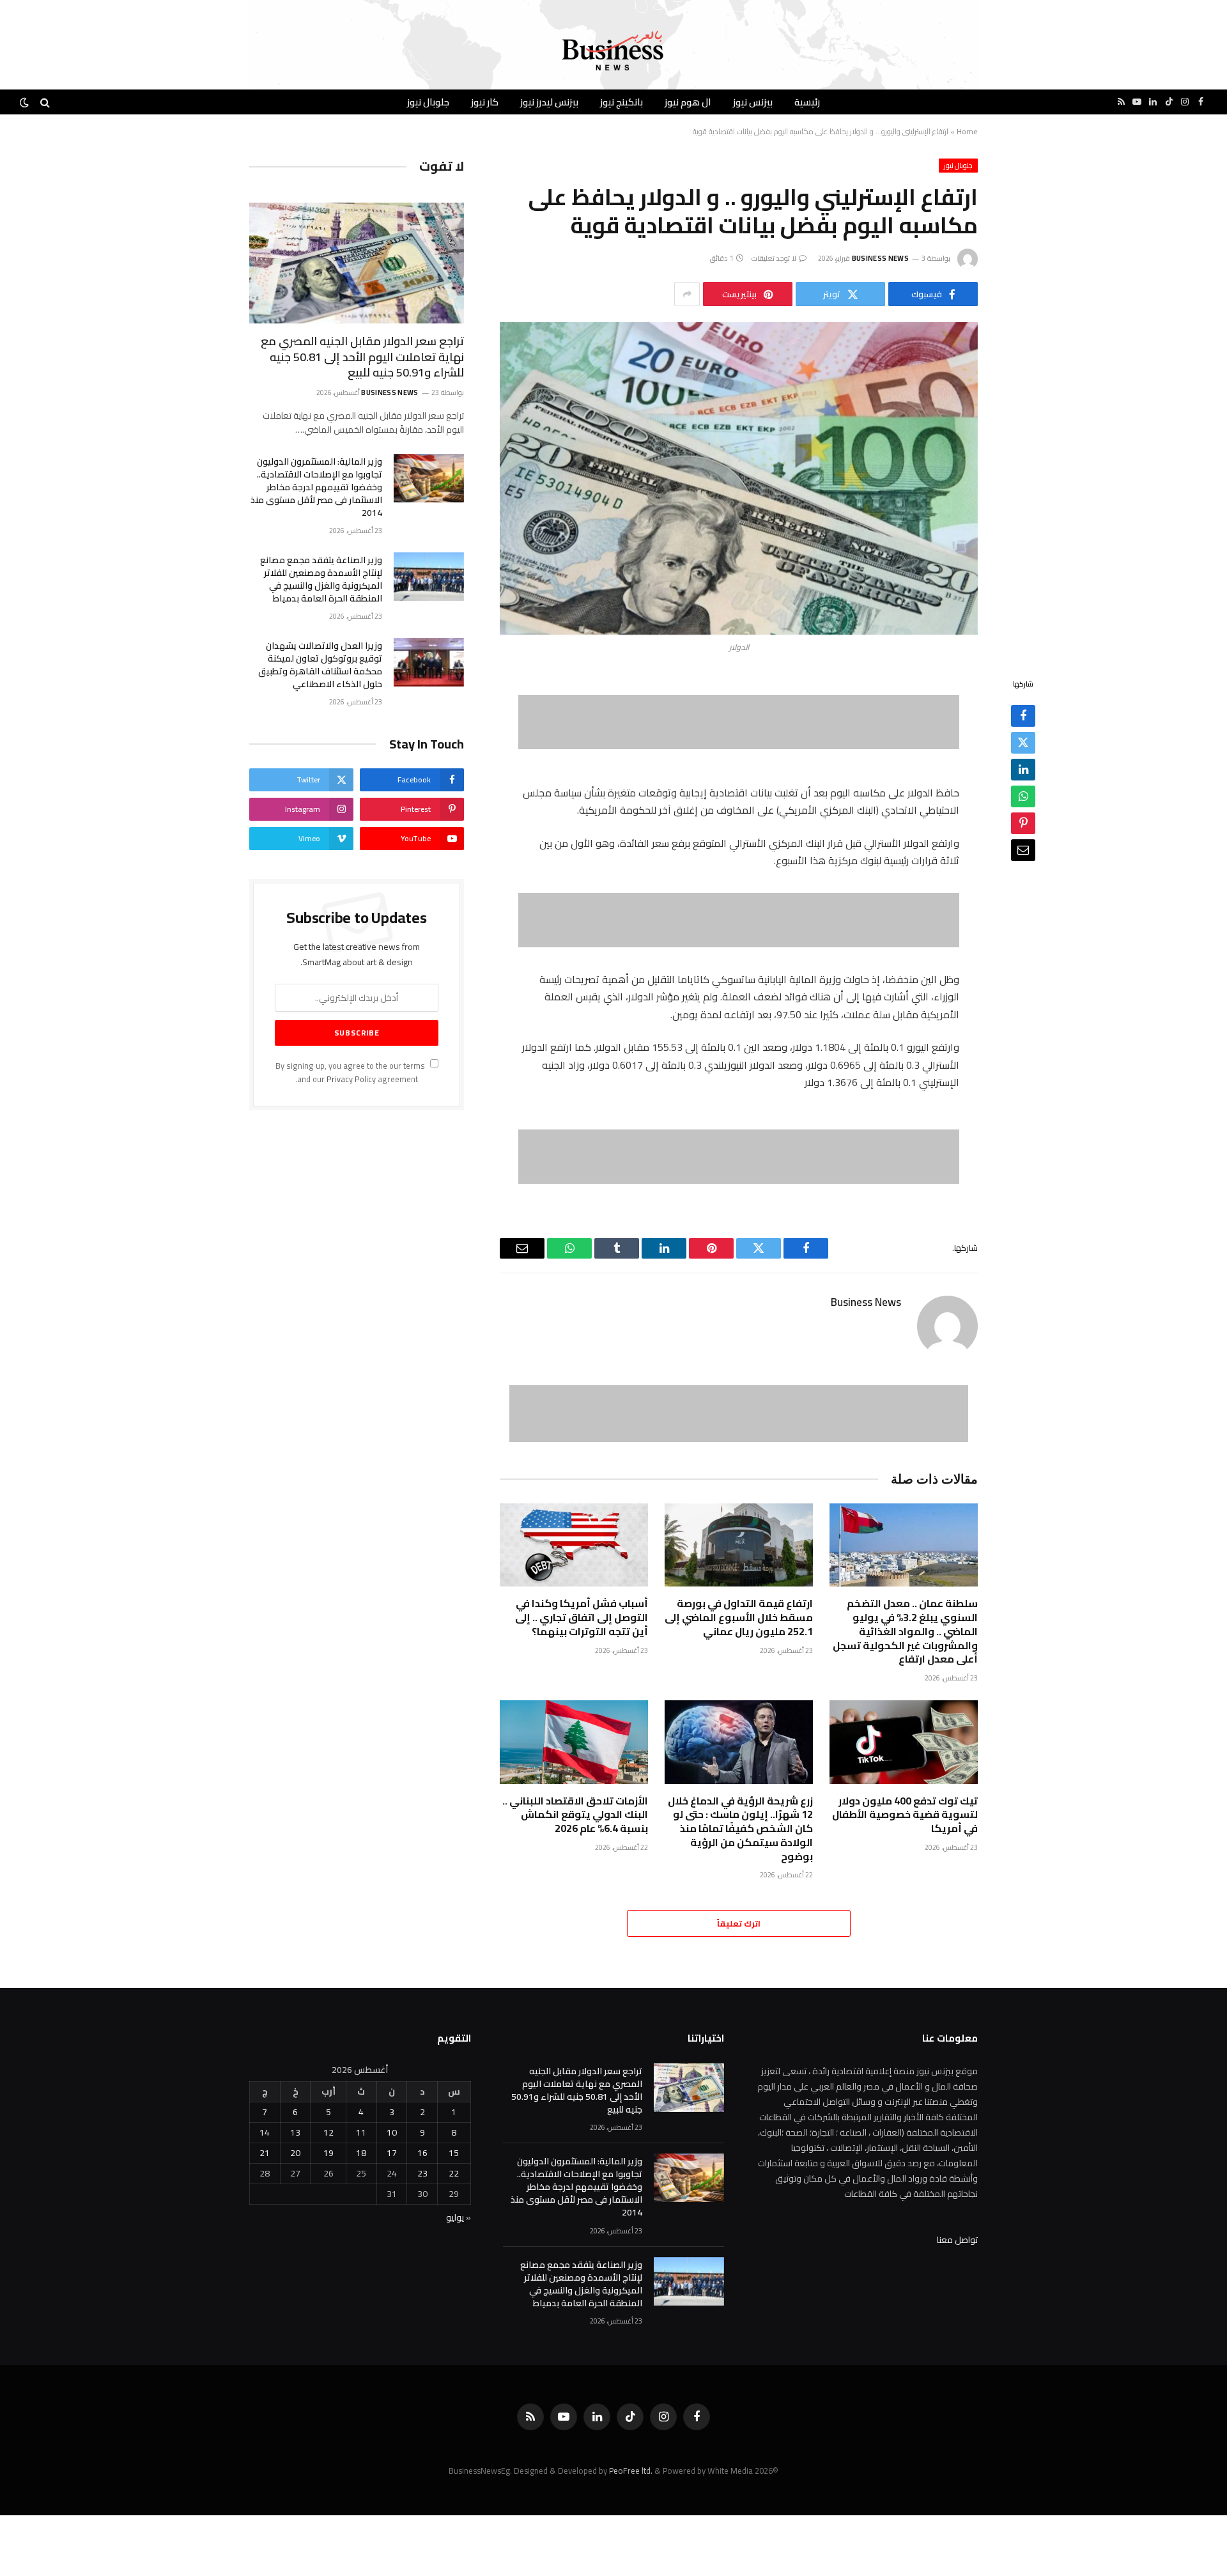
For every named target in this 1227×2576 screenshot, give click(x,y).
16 (422, 2153)
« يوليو (459, 2217)
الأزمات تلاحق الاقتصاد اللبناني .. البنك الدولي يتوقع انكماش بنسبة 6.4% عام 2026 (575, 1815)
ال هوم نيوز (688, 102)
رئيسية (807, 102)
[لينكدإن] (1023, 770)
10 (392, 2132)
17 (392, 2153)
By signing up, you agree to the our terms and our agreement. (351, 1073)
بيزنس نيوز (753, 102)
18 (361, 2153)
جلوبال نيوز (428, 102)
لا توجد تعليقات (774, 258)
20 (295, 2153)
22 (454, 2173)
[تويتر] (1023, 743)
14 (265, 2132)
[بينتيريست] (1023, 824)
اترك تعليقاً (739, 1923)
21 (265, 2153)
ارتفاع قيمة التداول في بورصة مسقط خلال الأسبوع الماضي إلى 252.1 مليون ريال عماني (739, 1618)
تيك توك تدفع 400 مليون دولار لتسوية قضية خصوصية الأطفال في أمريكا (905, 1815)
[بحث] (45, 102)
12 (328, 2132)
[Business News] (613, 51)
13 (295, 2132)
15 (454, 2153)
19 (328, 2153)
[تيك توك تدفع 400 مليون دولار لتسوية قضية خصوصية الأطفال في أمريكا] (904, 1742)
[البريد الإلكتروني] (1023, 851)
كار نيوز (485, 102)
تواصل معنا (957, 2240)
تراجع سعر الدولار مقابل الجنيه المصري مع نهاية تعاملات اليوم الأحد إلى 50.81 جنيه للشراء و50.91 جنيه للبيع (362, 357)
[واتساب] (1023, 797)
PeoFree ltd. (631, 2471)
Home (967, 131)
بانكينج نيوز (621, 102)
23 (422, 2173)
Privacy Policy (351, 1079)
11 (361, 2132)
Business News (880, 258)
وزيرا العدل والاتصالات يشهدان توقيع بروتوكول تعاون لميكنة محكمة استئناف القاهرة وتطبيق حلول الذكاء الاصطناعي (320, 665)
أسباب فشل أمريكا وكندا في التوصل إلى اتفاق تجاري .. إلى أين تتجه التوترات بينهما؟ (582, 1618)
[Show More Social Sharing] (687, 294)
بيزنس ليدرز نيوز (549, 102)
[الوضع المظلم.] (26, 102)
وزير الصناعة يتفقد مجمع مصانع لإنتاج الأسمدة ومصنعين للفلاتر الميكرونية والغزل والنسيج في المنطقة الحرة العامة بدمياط (321, 579)
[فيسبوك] (1023, 717)
